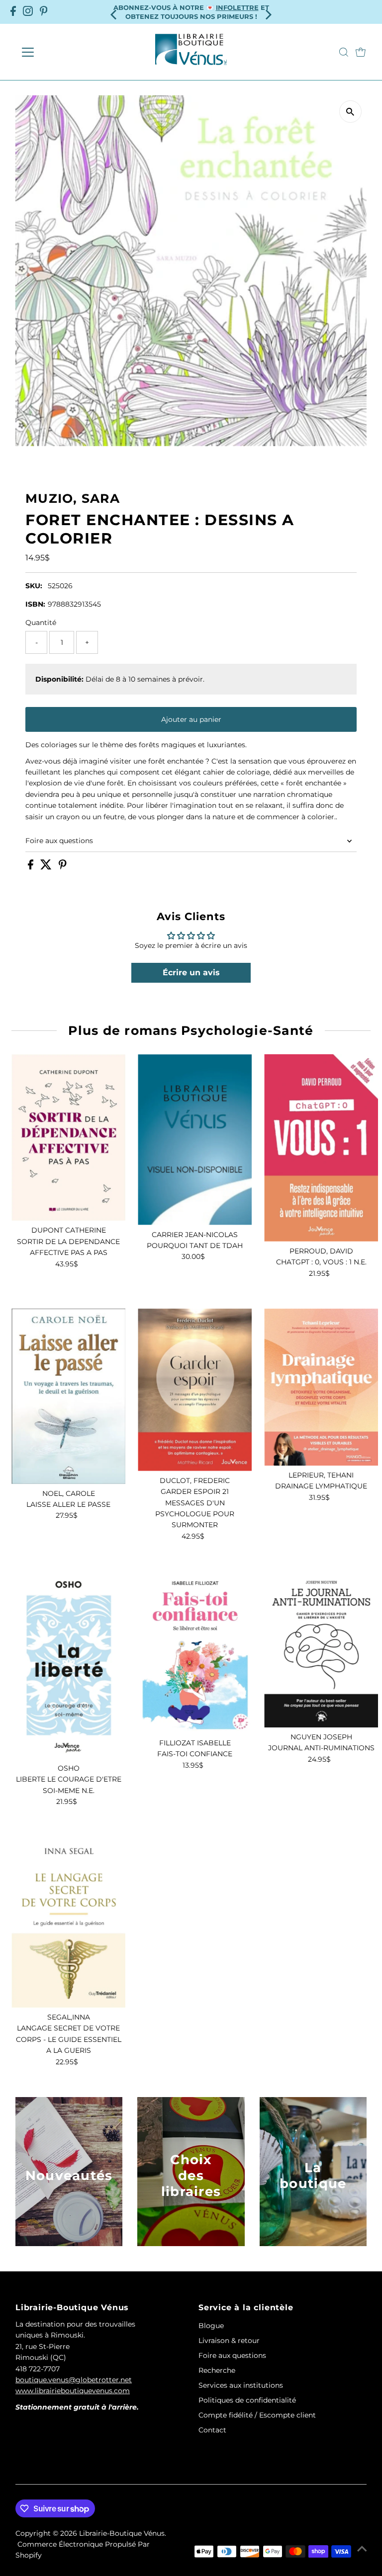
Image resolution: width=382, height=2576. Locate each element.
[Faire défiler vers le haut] (362, 2549)
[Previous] (114, 12)
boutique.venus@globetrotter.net (74, 2380)
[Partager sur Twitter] (47, 867)
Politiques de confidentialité (247, 2400)
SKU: (34, 586)
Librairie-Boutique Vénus (122, 2533)
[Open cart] (361, 52)
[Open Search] (344, 52)
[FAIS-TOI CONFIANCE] (195, 1652)
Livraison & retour (229, 2341)
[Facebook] (13, 12)
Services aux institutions (241, 2385)
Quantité (41, 623)
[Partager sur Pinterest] (63, 867)
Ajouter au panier (191, 719)
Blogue (211, 2326)
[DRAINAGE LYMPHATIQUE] (321, 1387)
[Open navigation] (57, 52)
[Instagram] (28, 12)
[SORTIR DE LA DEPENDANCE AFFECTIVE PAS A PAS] (68, 1137)
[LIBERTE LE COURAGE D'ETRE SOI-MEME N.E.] (68, 1665)
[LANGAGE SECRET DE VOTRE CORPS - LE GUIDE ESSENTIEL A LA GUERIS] (68, 1922)
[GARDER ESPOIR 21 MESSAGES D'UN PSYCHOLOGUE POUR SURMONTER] (195, 1390)
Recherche (217, 2370)
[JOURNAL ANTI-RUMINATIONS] (321, 1649)
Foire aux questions (59, 841)
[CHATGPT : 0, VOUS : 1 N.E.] (321, 1148)
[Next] (268, 12)
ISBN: (35, 604)
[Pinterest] (44, 12)
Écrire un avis (191, 973)
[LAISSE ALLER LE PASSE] (68, 1396)
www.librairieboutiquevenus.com (73, 2391)
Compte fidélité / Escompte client (257, 2415)
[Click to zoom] (350, 112)
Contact (212, 2430)
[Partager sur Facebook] (32, 867)
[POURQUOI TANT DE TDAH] (195, 1139)
